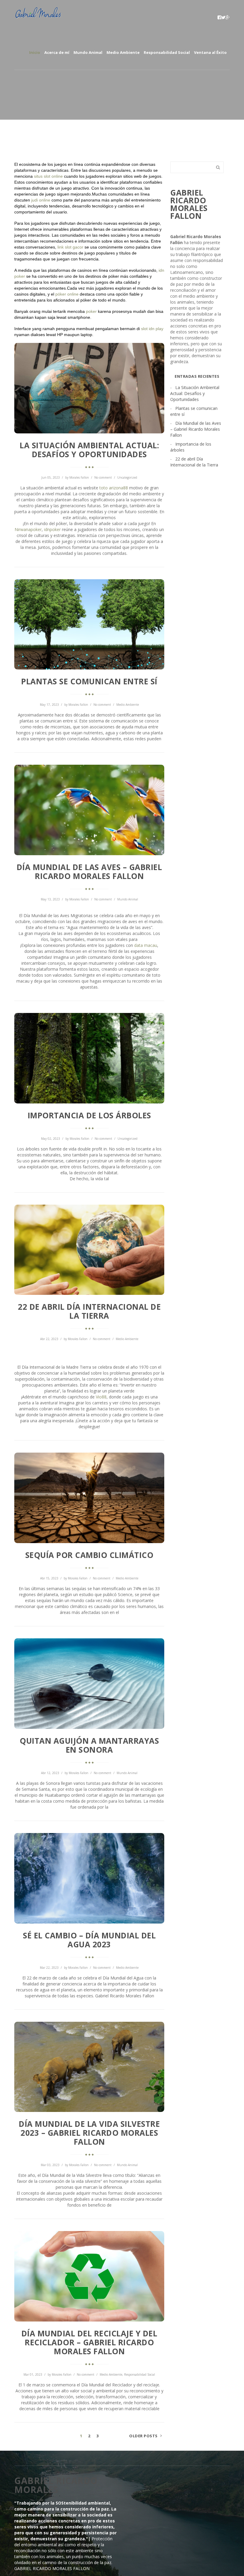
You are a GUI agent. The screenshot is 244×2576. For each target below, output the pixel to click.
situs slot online (48, 176)
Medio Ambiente (123, 52)
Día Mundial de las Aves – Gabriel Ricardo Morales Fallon (196, 429)
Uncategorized (127, 477)
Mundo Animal (88, 52)
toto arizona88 (114, 488)
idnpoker (52, 529)
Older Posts (143, 2436)
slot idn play (152, 329)
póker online (67, 294)
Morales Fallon (79, 477)
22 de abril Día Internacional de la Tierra (194, 462)
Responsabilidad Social (167, 52)
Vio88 (101, 1397)
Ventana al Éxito (210, 52)
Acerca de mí (57, 52)
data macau (146, 945)
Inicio (35, 52)
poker (91, 311)
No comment (103, 477)
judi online (41, 200)
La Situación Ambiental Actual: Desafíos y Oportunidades (195, 393)
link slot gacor (70, 247)
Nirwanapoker (28, 529)
